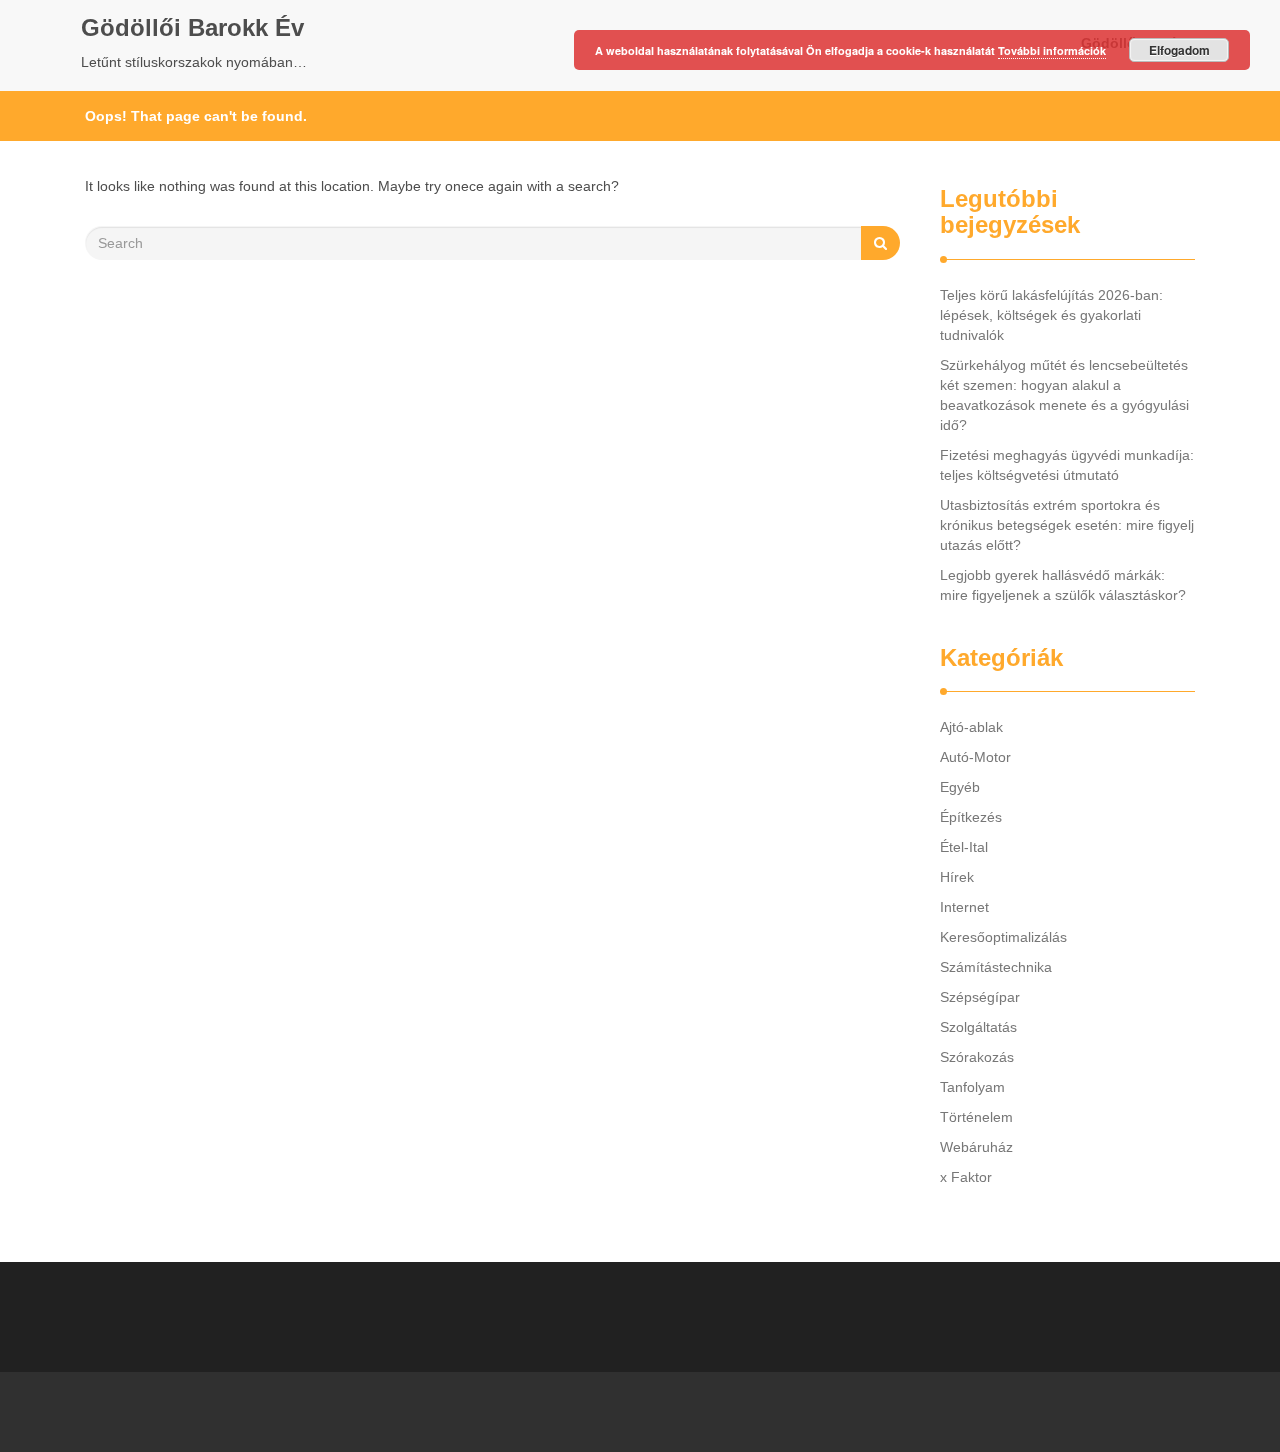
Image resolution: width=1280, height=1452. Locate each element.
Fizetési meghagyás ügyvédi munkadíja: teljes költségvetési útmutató (1067, 465)
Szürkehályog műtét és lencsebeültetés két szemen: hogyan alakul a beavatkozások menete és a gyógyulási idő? (1064, 395)
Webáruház (976, 1147)
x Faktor (966, 1177)
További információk (1052, 50)
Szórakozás (977, 1057)
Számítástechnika (996, 967)
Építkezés (971, 817)
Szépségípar (980, 997)
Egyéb (960, 787)
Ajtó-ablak (971, 727)
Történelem (976, 1117)
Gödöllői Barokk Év (192, 27)
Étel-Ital (964, 847)
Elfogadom (1179, 50)
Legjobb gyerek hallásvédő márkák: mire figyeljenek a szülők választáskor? (1063, 585)
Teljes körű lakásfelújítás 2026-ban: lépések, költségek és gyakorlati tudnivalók (1051, 315)
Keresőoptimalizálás (1003, 937)
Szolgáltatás (978, 1027)
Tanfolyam (972, 1087)
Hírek (957, 877)
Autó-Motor (975, 757)
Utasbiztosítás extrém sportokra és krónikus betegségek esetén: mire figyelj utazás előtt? (1067, 525)
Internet (964, 907)
